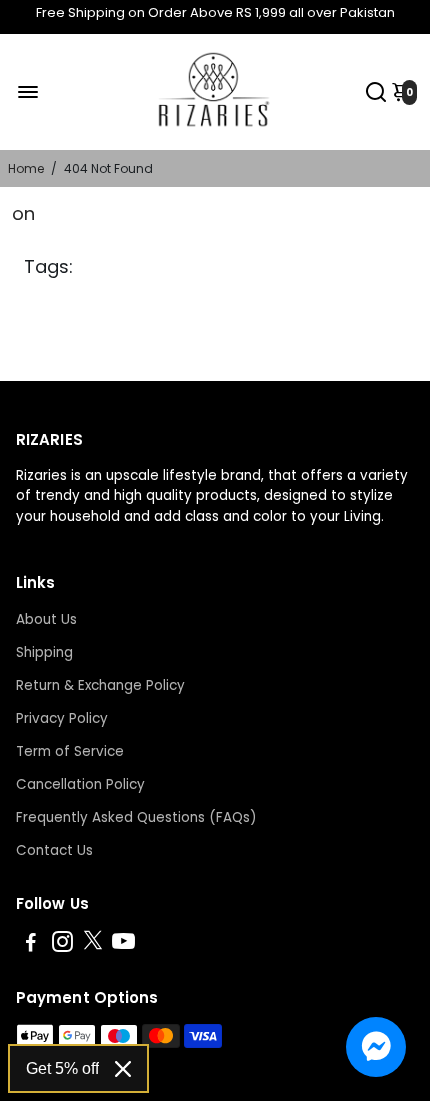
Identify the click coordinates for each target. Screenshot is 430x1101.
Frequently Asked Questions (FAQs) (136, 817)
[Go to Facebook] (31, 944)
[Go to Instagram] (62, 944)
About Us (46, 619)
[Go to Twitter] (93, 944)
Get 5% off (62, 1068)
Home (26, 168)
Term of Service (70, 751)
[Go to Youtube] (123, 944)
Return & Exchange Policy (100, 685)
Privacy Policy (62, 718)
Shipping (44, 652)
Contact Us (54, 850)
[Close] (123, 1069)
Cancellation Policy (80, 784)
